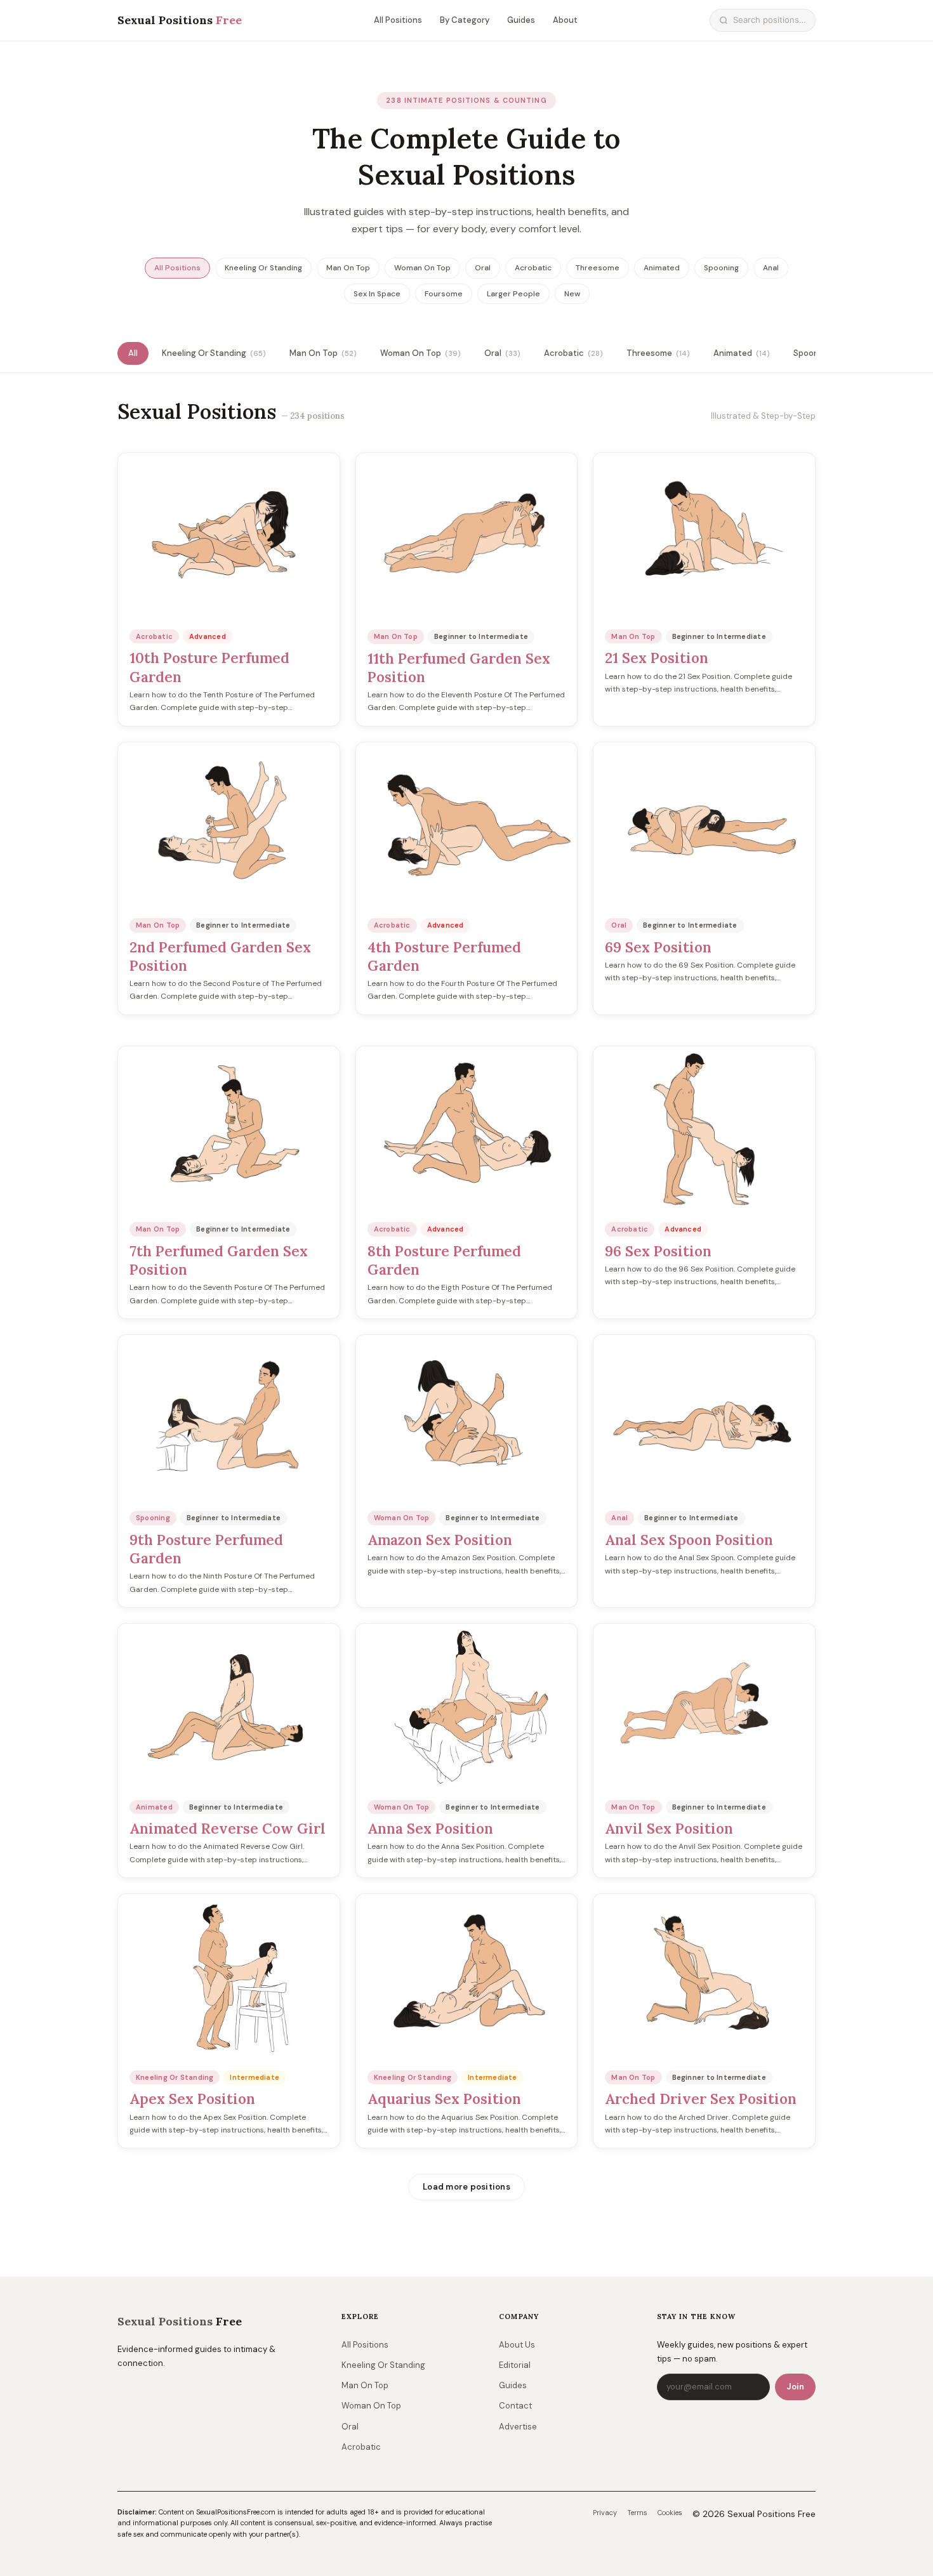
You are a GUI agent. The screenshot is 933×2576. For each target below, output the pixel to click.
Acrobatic (533, 268)
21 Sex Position (657, 658)
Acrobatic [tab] (573, 353)
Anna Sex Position (430, 1828)
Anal (771, 268)
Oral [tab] (502, 353)
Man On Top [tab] (323, 353)
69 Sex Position (658, 947)
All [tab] (133, 353)
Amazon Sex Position (440, 1540)
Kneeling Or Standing (263, 268)
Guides (521, 20)
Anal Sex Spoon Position (689, 1540)
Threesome (598, 268)
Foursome (444, 294)
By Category (465, 20)
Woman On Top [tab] (420, 353)
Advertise (518, 2427)
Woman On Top (422, 268)
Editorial (515, 2365)
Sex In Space (377, 294)
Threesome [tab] (658, 353)
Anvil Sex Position (669, 1828)
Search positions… (770, 20)
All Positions (398, 20)
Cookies (670, 2513)
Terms (637, 2513)
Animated (662, 268)
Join (795, 2387)
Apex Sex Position (192, 2099)
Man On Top (348, 268)
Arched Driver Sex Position (701, 2099)
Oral (483, 268)
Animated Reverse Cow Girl (228, 1828)
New (572, 294)
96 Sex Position (658, 1251)
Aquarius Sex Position (444, 2099)
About (565, 20)
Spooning (721, 268)
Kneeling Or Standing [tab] (214, 353)
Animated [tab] (741, 353)
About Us (517, 2345)
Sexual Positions (180, 20)
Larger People (513, 294)
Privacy (605, 2513)
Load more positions (466, 2187)
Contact (515, 2406)
